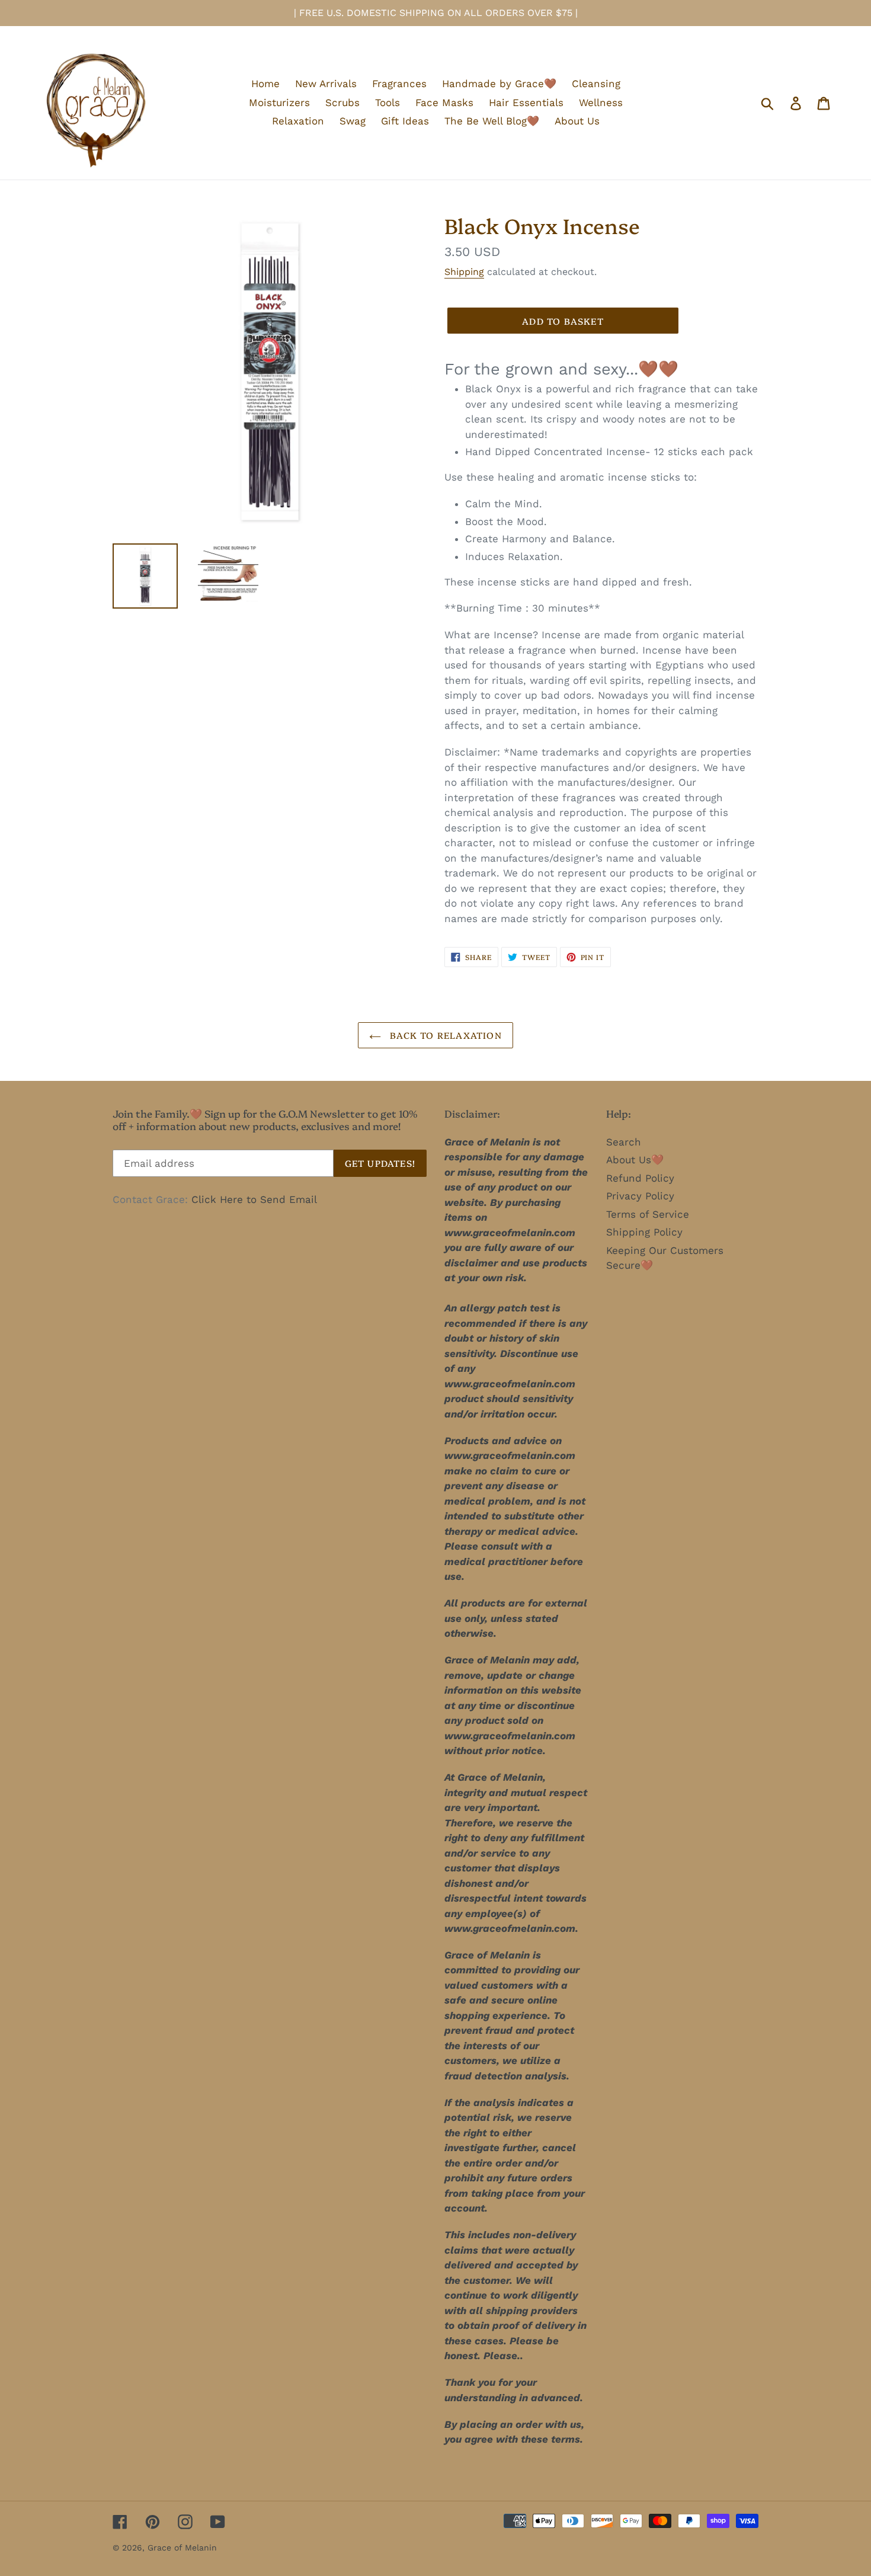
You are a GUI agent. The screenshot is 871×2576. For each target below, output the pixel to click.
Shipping (464, 272)
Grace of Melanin (182, 2548)
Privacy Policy (640, 1196)
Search (624, 1142)
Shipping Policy (644, 1232)
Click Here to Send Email (254, 1199)
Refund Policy (640, 1178)
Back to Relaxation (444, 1035)
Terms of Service (648, 1214)
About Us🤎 (635, 1160)
